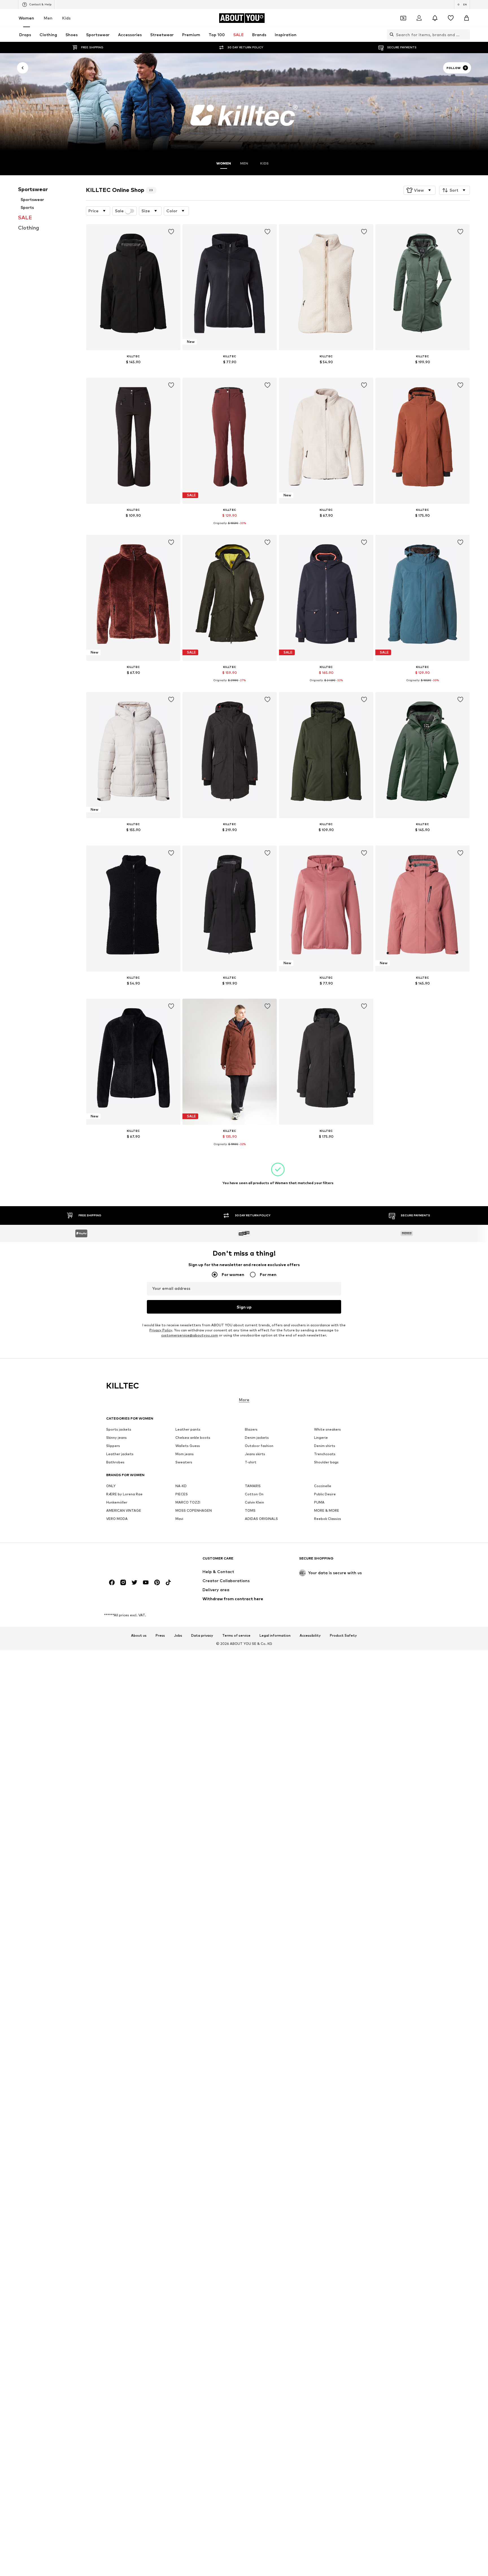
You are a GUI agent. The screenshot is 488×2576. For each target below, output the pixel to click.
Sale (119, 211)
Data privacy (202, 1635)
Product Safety (343, 1635)
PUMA (319, 1502)
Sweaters (184, 1462)
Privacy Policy (161, 1330)
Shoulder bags (326, 1462)
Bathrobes (115, 1462)
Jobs (178, 1635)
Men (48, 18)
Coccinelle (323, 1486)
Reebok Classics (328, 1519)
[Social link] (112, 1582)
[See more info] (133, 370)
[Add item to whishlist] (171, 232)
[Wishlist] (451, 18)
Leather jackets (120, 1454)
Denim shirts (325, 1446)
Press (160, 1635)
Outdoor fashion (259, 1446)
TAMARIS (253, 1486)
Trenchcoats (325, 1454)
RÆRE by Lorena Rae (124, 1494)
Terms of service (236, 1635)
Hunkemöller (117, 1502)
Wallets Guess (188, 1446)
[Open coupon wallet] (403, 18)
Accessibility (310, 1635)
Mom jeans (185, 1454)
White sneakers (327, 1429)
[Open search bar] (390, 34)
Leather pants (188, 1429)
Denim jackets (257, 1438)
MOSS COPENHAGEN (194, 1510)
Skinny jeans (116, 1438)
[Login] (419, 18)
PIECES (182, 1494)
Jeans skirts (255, 1454)
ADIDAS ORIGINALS (261, 1519)
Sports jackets (119, 1429)
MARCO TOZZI (188, 1502)
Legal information (275, 1635)
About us (139, 1635)
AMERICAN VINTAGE (124, 1510)
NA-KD (181, 1486)
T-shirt (251, 1462)
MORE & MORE (327, 1510)
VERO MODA (117, 1519)
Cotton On (254, 1494)
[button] (420, 190)
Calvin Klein (254, 1502)
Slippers (113, 1446)
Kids (66, 18)
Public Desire (325, 1494)
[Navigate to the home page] (137, 1561)
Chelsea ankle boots (193, 1438)
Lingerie (321, 1438)
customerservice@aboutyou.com (190, 1335)
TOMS (250, 1510)
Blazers (251, 1429)
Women (26, 18)
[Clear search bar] (466, 34)
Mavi (179, 1519)
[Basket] (467, 18)
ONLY (111, 1486)
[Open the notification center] (435, 18)
